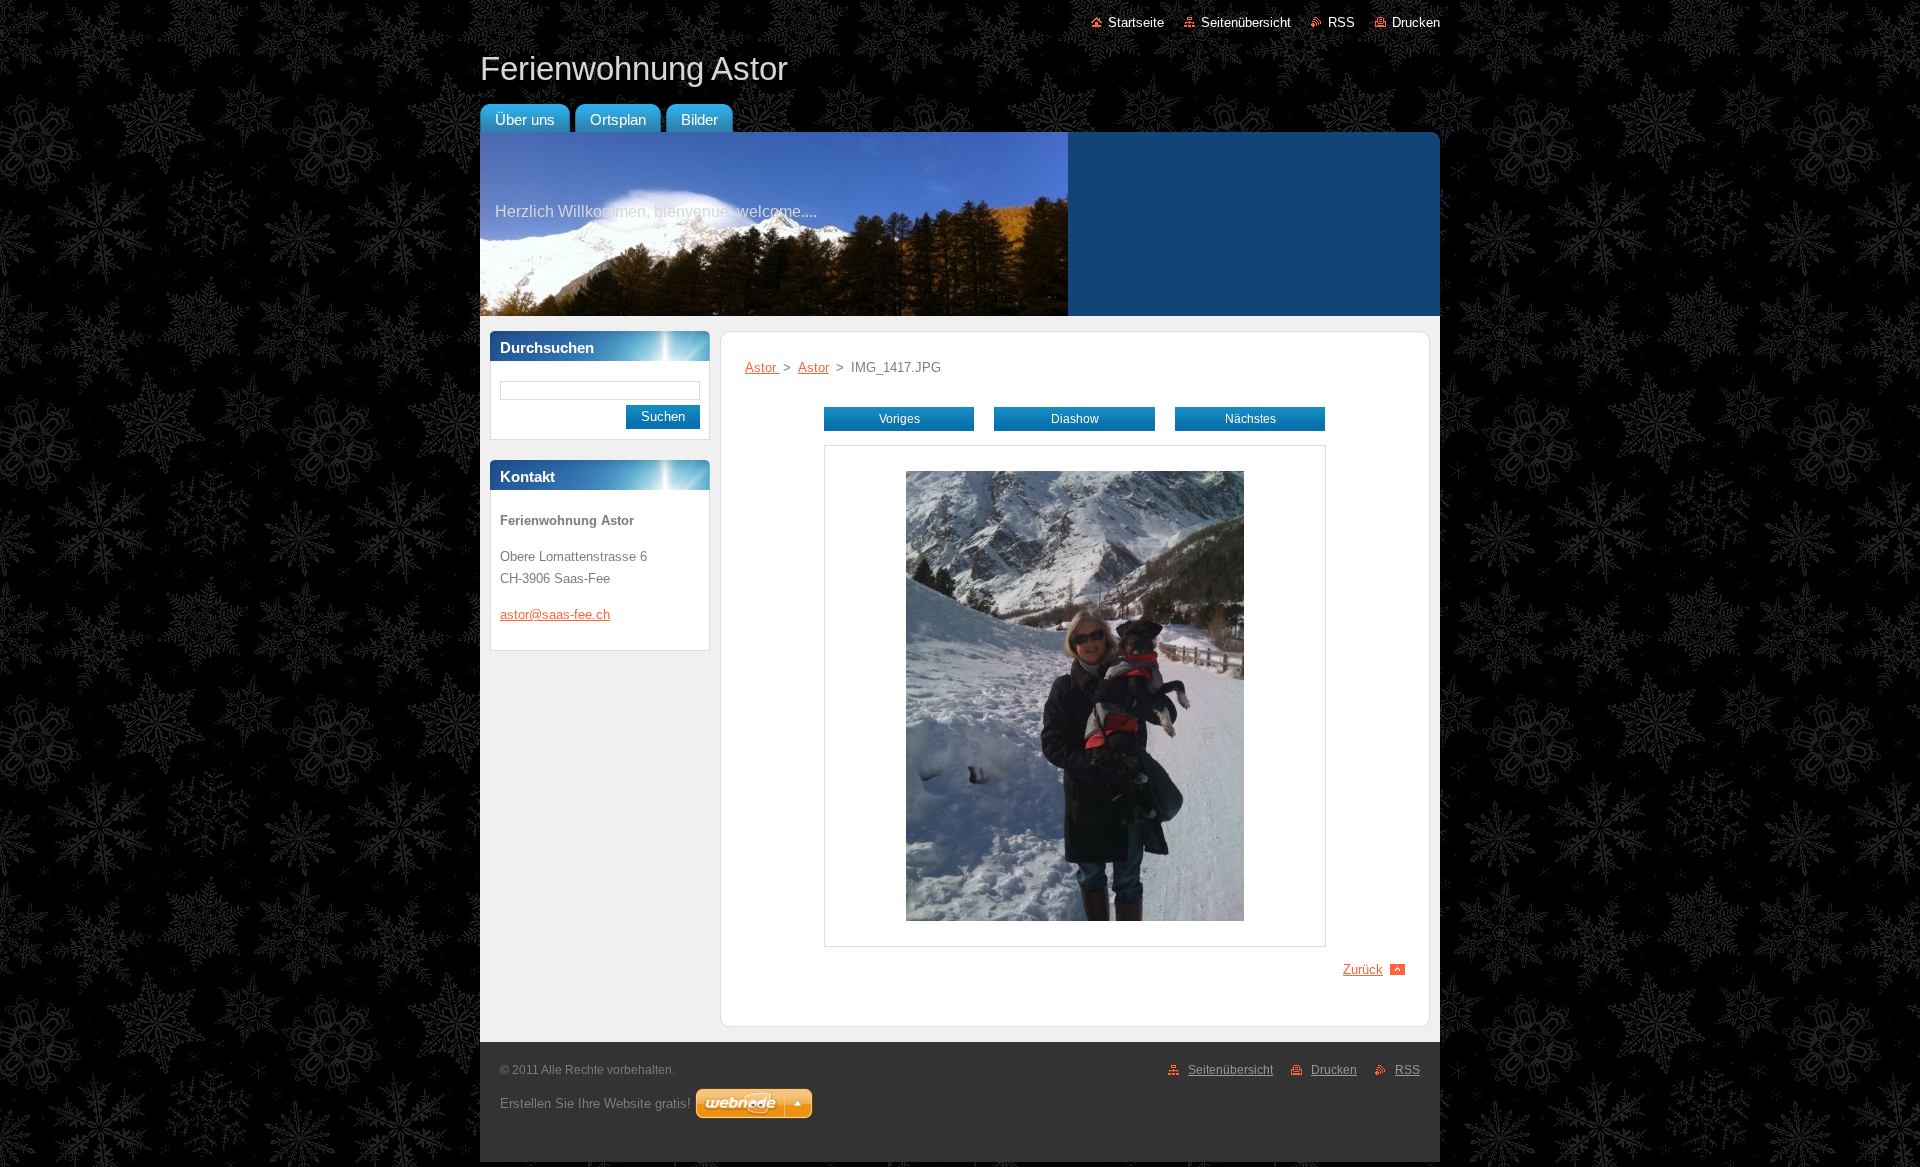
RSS (1341, 22)
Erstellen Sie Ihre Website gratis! (595, 1103)
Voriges (899, 419)
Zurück (1363, 969)
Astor (762, 367)
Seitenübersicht (1246, 22)
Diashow (1075, 419)
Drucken (1416, 22)
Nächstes (1250, 419)
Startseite (1136, 22)
